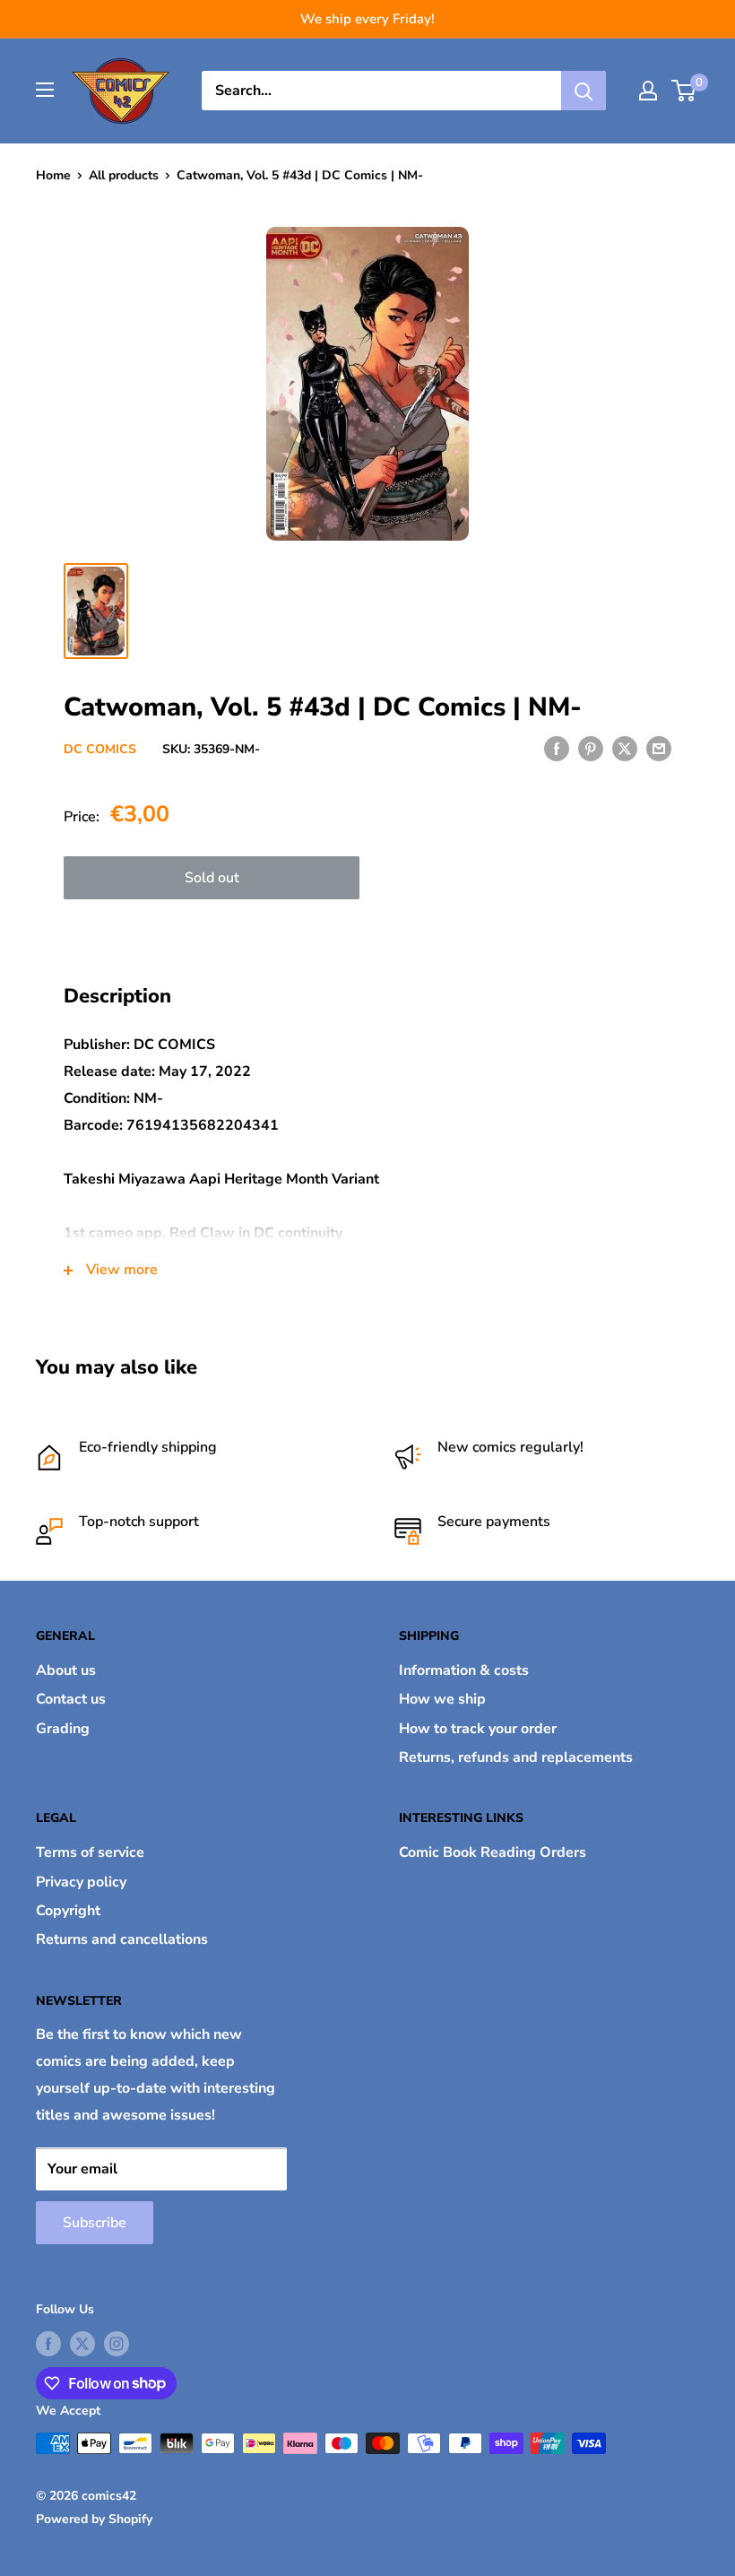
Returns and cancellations (122, 1939)
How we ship (442, 1699)
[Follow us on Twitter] (82, 2344)
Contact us (71, 1699)
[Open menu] (45, 90)
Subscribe (95, 2223)
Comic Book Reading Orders (493, 1852)
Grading (63, 1729)
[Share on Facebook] (557, 748)
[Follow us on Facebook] (48, 2344)
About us (66, 1670)
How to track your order (478, 1729)
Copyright (68, 1911)
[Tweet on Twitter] (625, 748)
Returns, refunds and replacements (516, 1757)
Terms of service (90, 1852)
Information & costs (464, 1670)
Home (53, 175)
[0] (684, 91)
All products (124, 175)
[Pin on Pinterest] (591, 748)
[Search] (584, 91)
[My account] (648, 91)
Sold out (212, 878)
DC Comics (100, 749)
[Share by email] (659, 748)
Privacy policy (81, 1882)
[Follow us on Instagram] (117, 2344)
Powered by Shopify (94, 2519)
